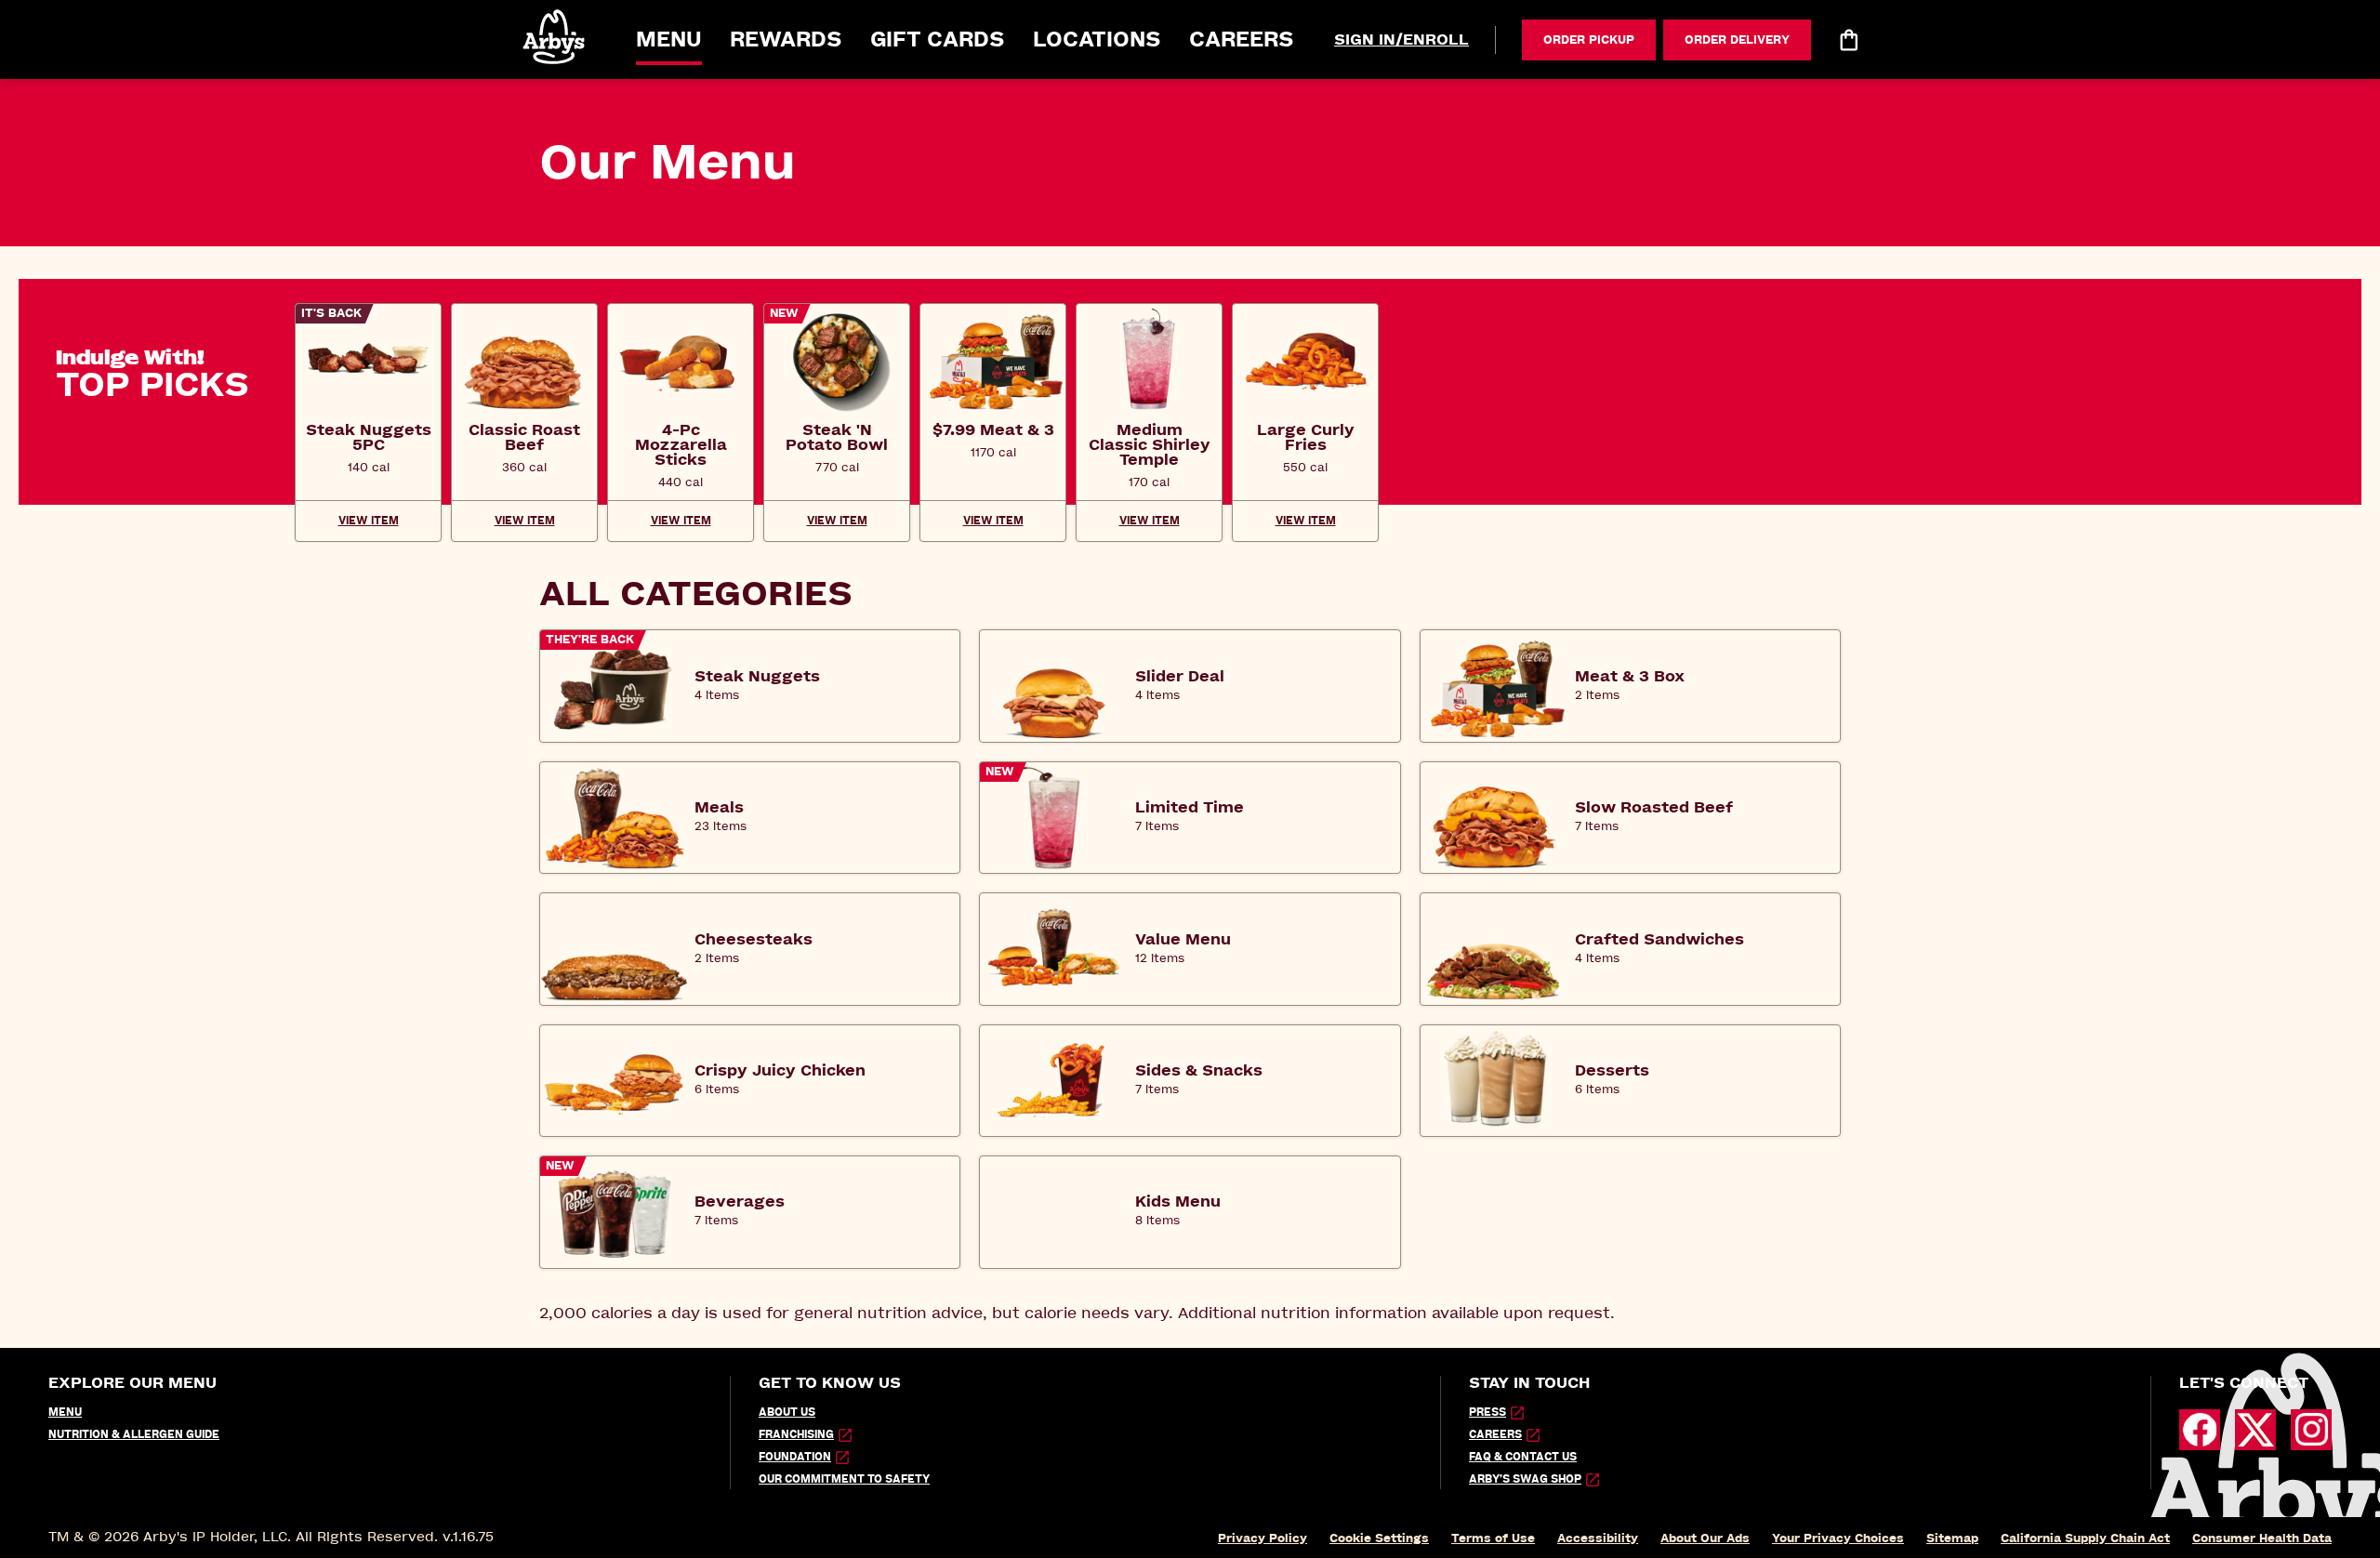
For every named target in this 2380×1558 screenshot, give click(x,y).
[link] (368, 437)
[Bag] (1848, 40)
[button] (555, 37)
